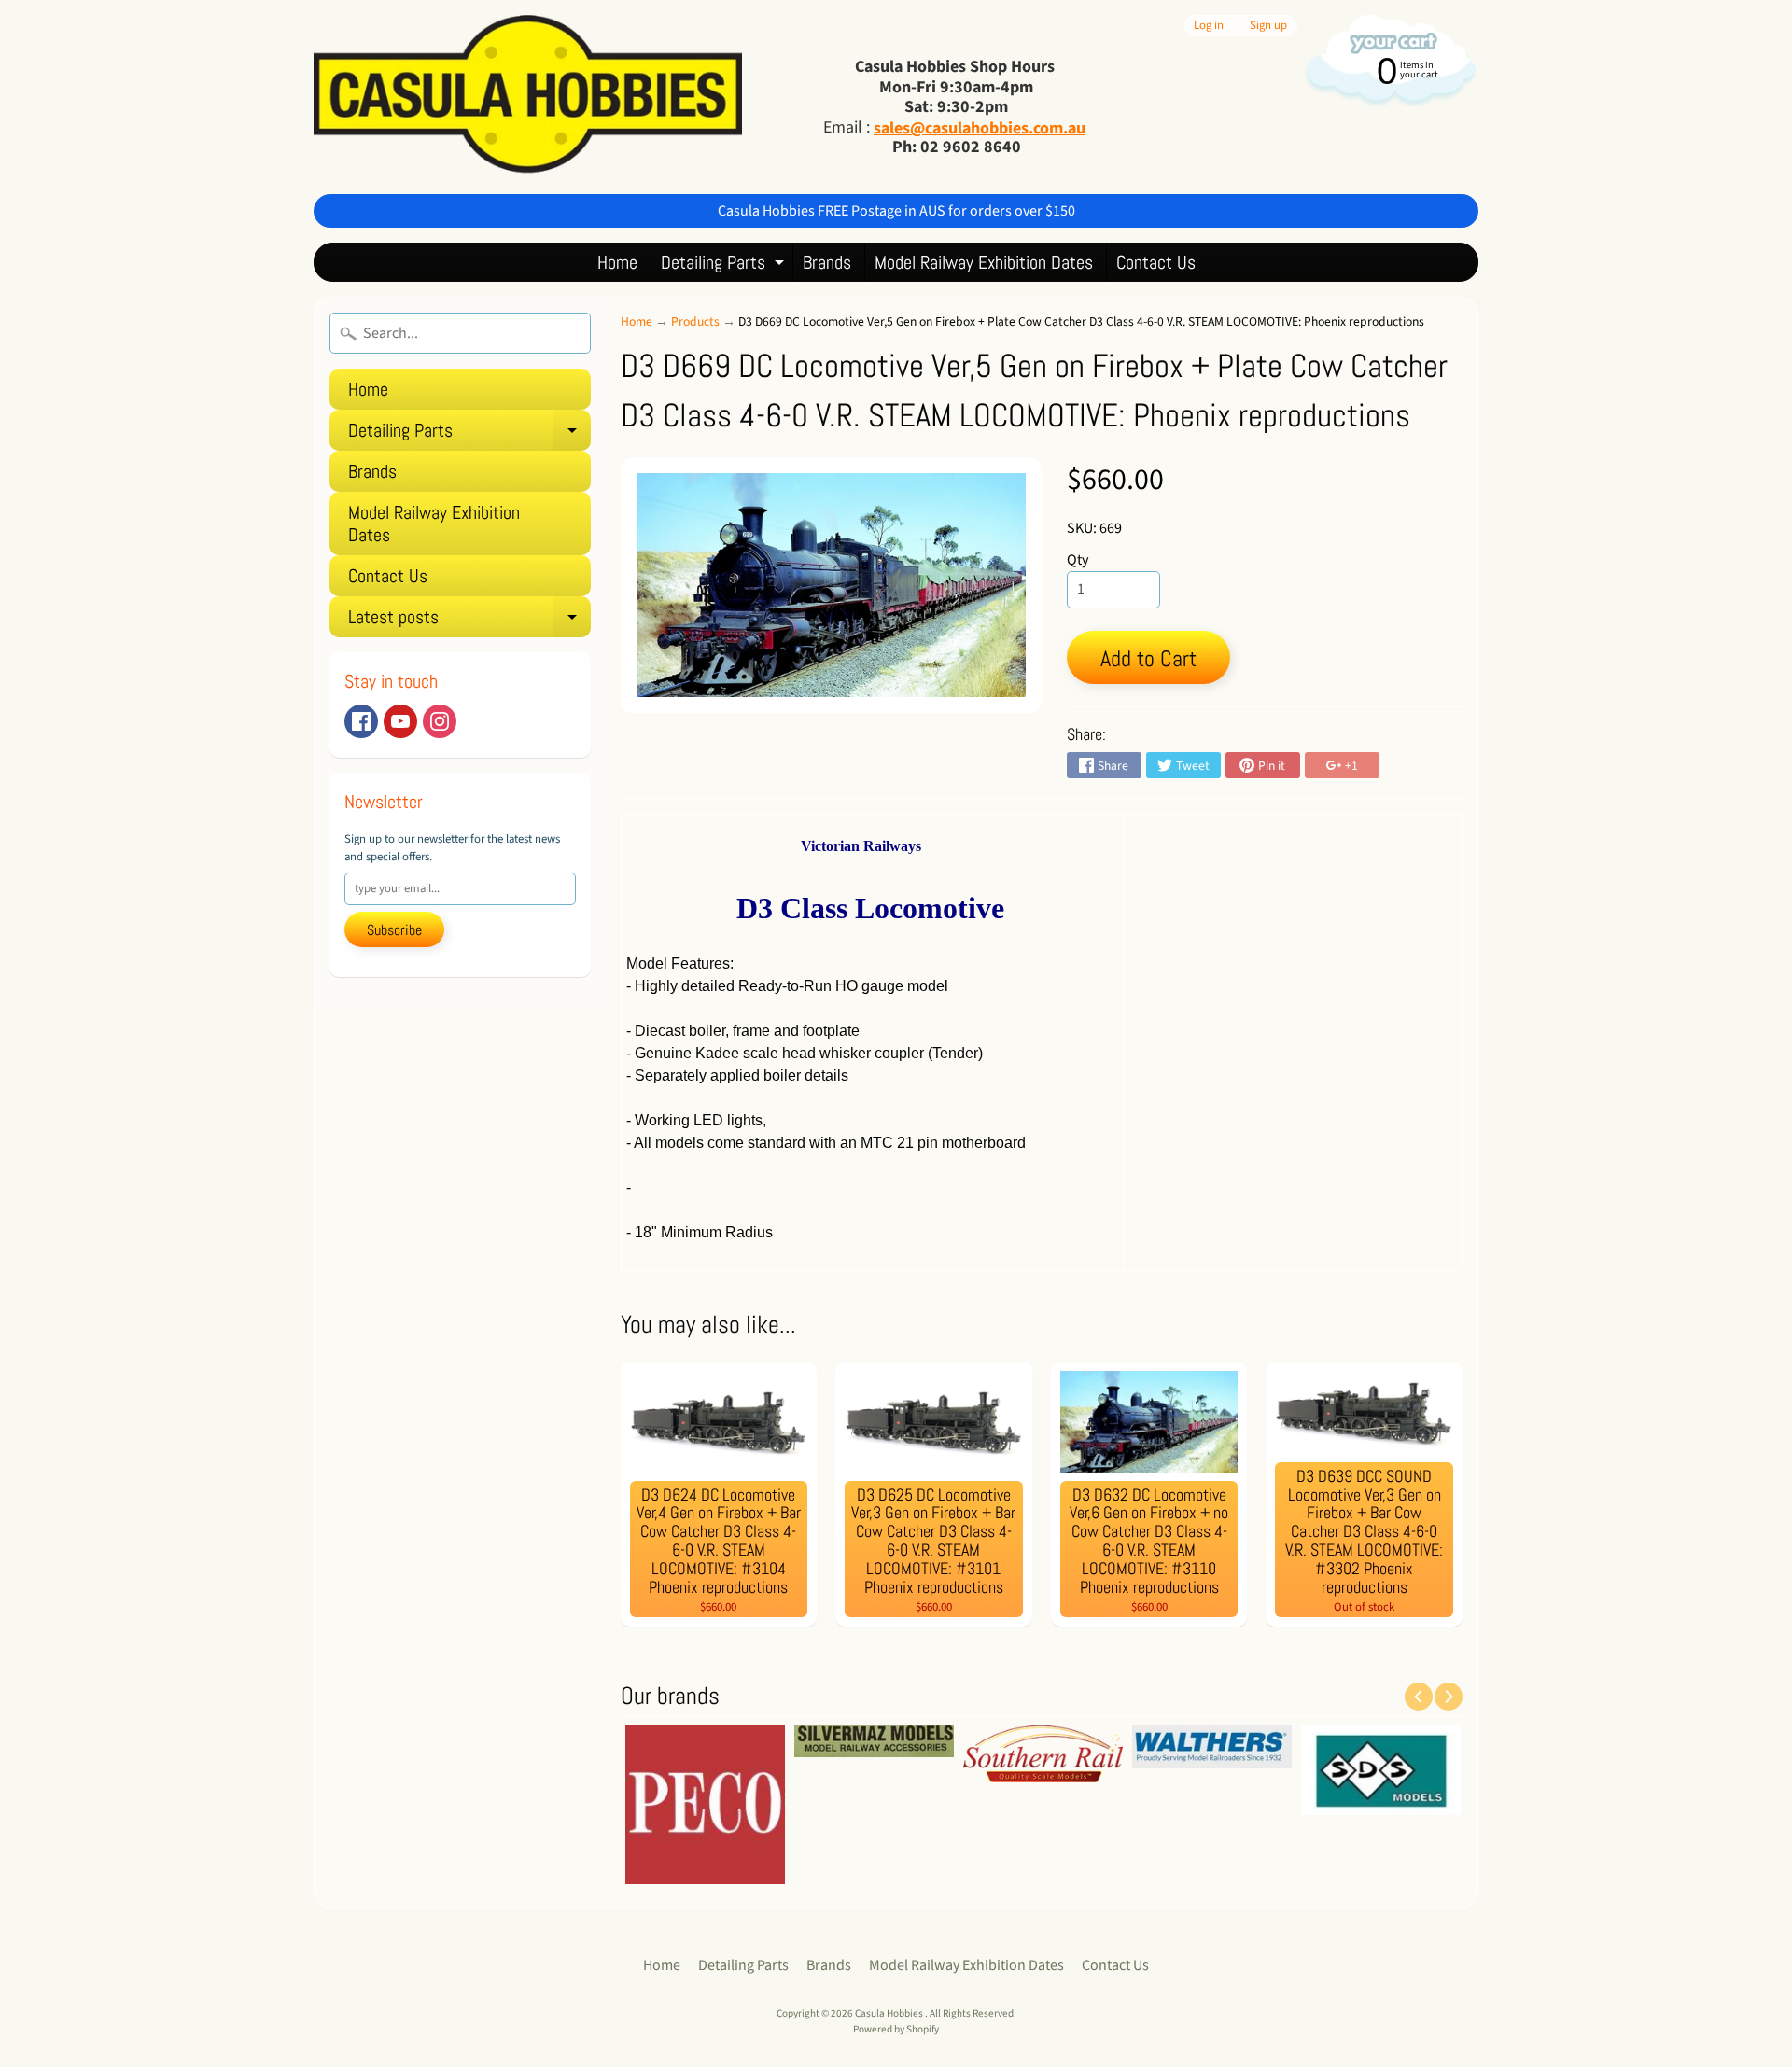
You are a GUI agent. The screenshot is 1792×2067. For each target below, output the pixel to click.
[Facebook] (361, 721)
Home (617, 262)
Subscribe (394, 930)
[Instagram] (440, 721)
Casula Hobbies (890, 2013)
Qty (1078, 560)
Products (695, 321)
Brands (827, 262)
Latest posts (469, 621)
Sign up (1268, 26)
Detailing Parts (725, 265)
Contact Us (1156, 262)
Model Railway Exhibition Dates (984, 262)
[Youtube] (400, 721)
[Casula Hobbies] (528, 97)
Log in (1209, 26)
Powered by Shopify (896, 2029)
